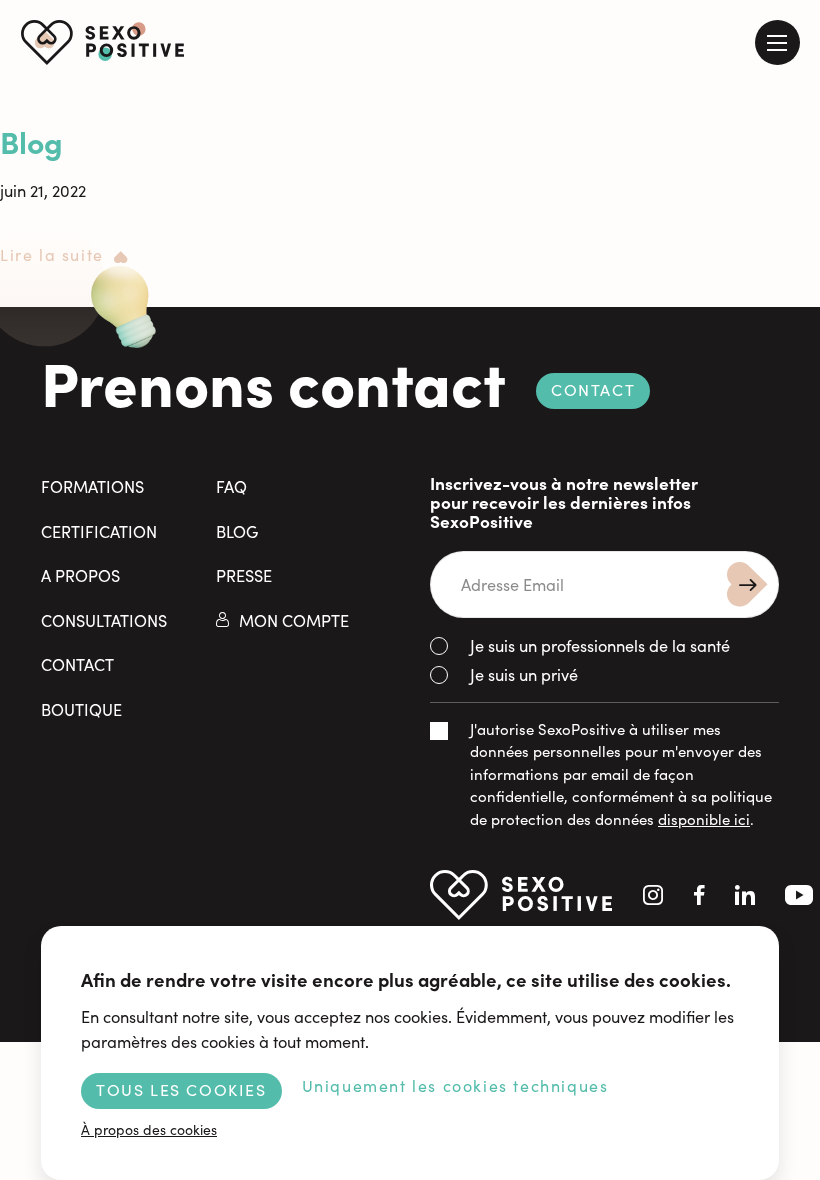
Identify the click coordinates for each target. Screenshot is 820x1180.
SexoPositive (103, 42)
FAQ (231, 486)
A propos (80, 575)
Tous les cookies (181, 1089)
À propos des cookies (149, 1129)
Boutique (81, 709)
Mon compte (294, 620)
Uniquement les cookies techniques (455, 1085)
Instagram (653, 895)
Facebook (699, 895)
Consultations (104, 620)
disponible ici (704, 819)
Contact (593, 389)
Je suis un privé (524, 674)
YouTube (799, 895)
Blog (31, 141)
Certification (99, 531)
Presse (244, 575)
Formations (92, 486)
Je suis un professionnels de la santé (600, 645)
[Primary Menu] (777, 42)
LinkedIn (745, 895)
